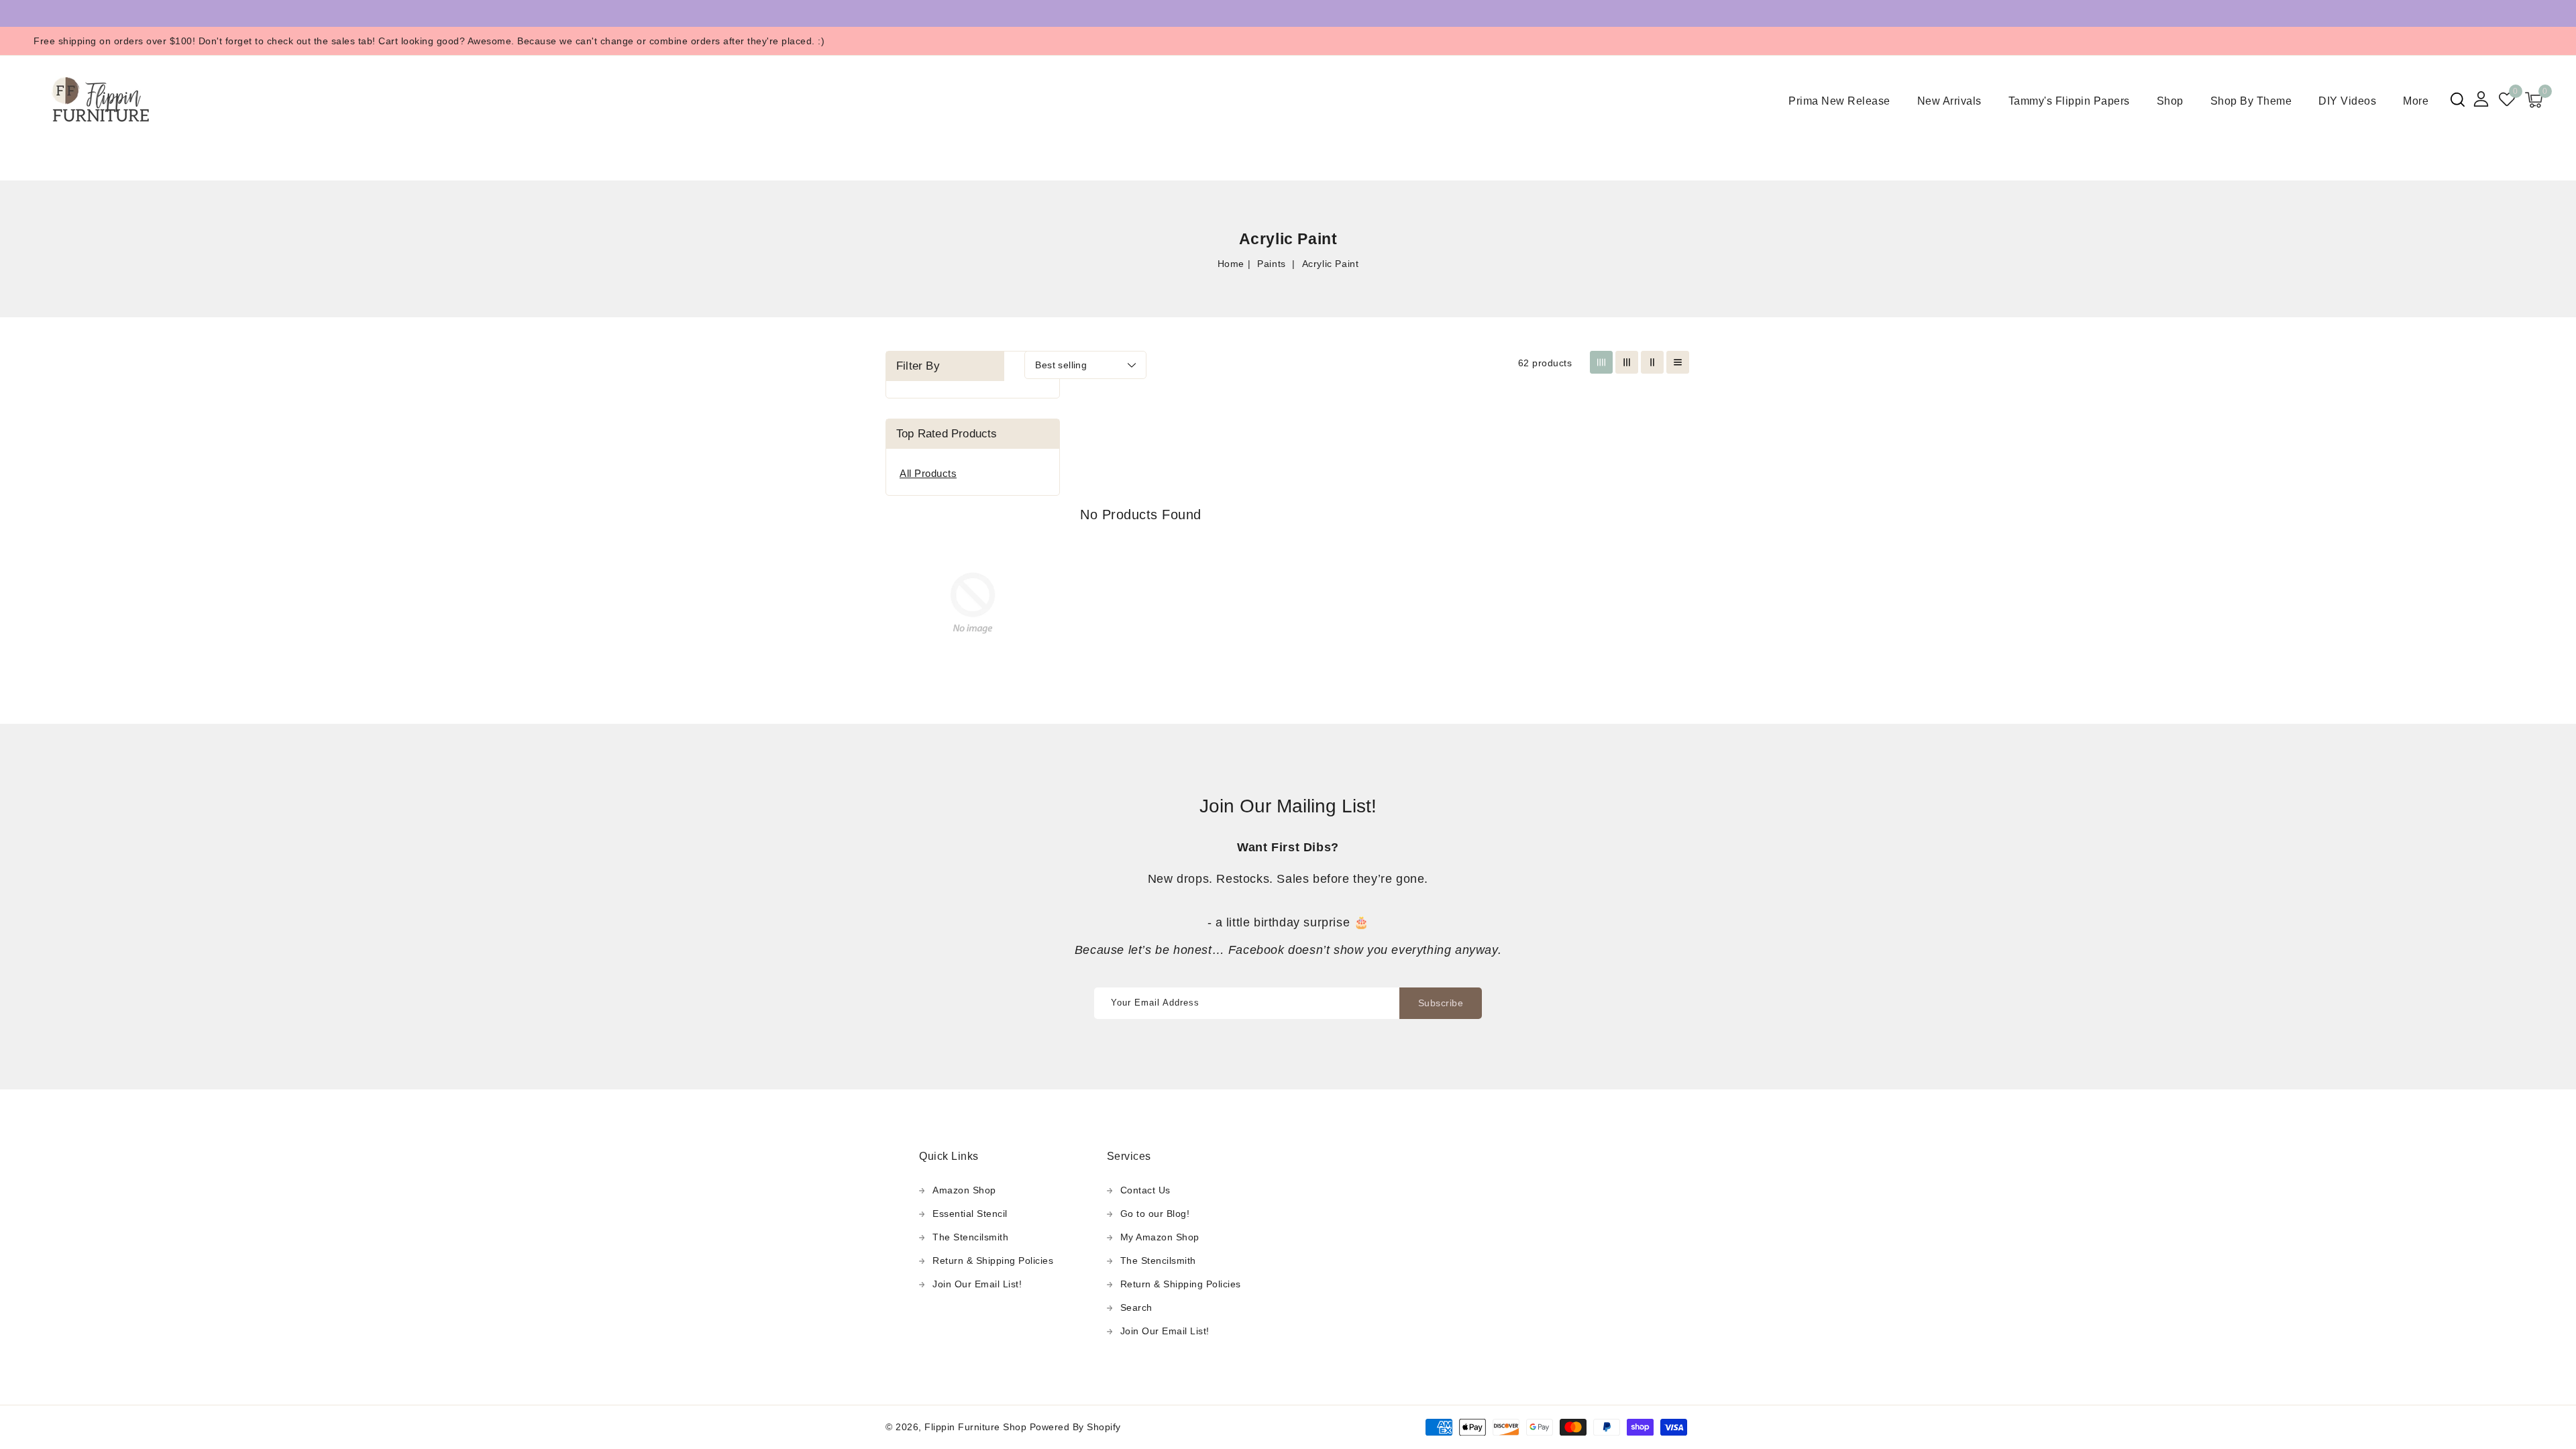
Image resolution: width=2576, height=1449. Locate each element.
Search (1136, 1307)
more (2416, 101)
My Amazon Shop (1160, 1237)
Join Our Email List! (977, 1284)
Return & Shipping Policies (993, 1260)
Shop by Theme (2251, 101)
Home (1231, 264)
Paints (1273, 264)
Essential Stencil (970, 1214)
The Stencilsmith (970, 1237)
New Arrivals (1949, 101)
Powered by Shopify (1075, 1427)
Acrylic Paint (1331, 264)
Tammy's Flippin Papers (2069, 101)
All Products (928, 473)
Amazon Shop (964, 1190)
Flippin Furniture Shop (975, 1427)
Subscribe (1441, 1003)
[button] (2458, 100)
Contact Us (1145, 1190)
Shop (2170, 101)
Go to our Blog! (1155, 1214)
